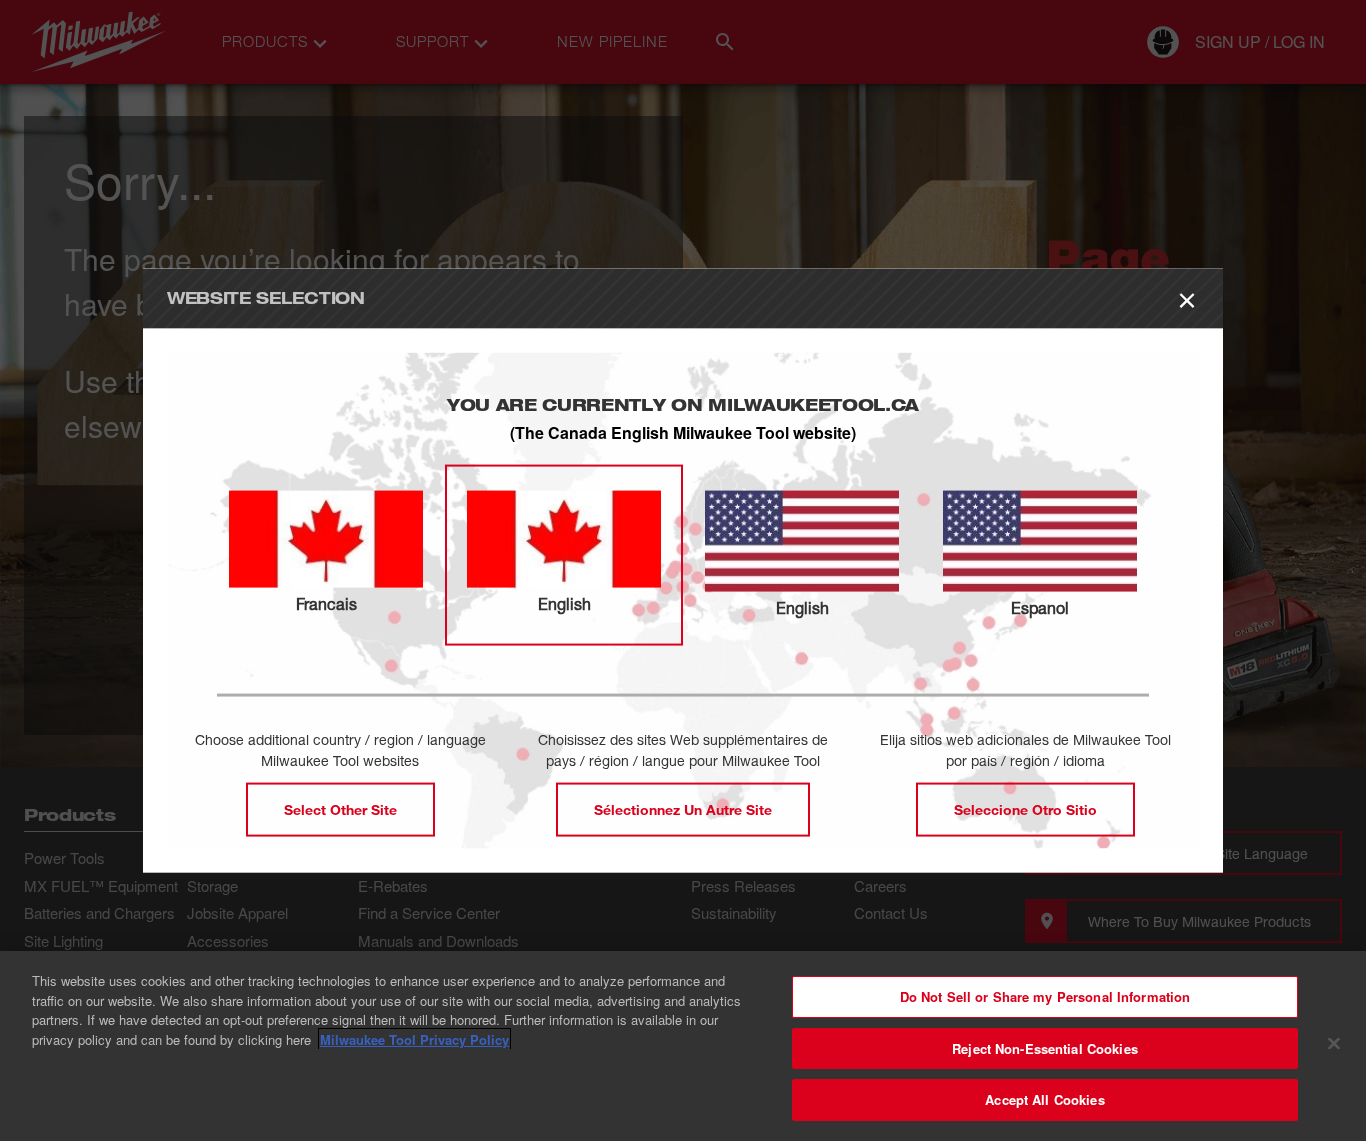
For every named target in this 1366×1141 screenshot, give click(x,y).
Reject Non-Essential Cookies (1045, 1048)
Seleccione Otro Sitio (1025, 809)
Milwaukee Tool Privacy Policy (414, 1039)
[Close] (1334, 1044)
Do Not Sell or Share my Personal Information (1045, 996)
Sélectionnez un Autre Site (683, 809)
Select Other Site (340, 809)
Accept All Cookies (1044, 1099)
